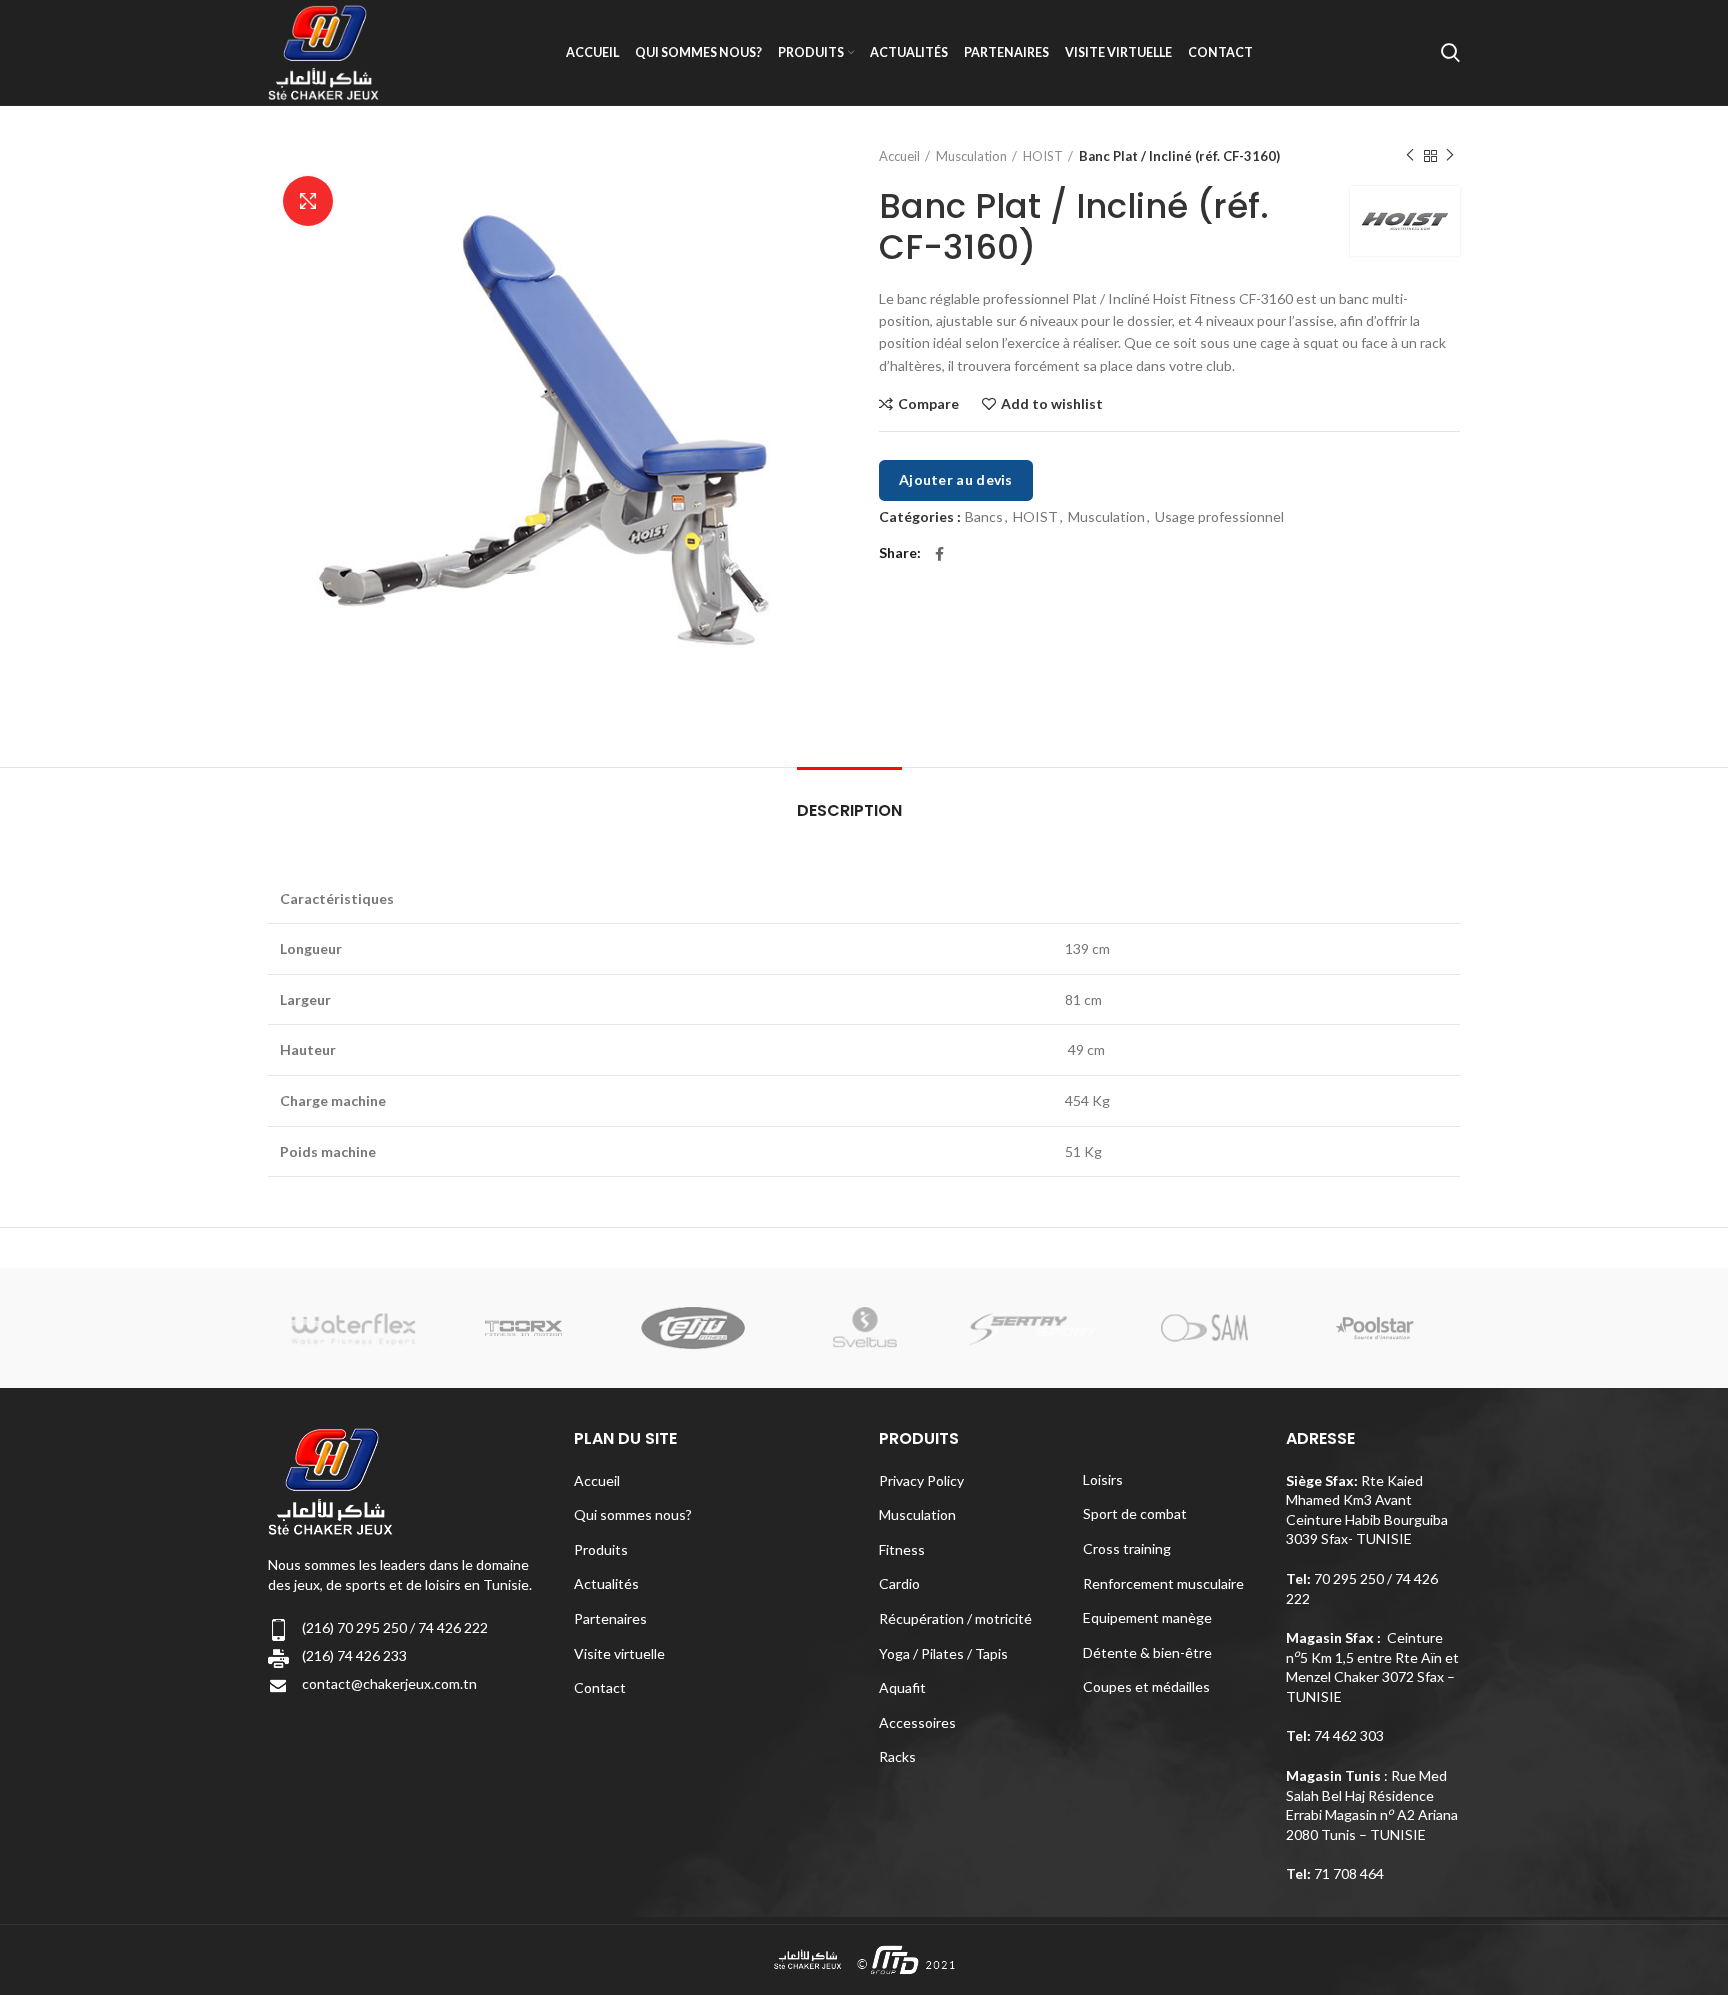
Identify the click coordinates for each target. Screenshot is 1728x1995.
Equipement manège (1147, 1617)
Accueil (899, 156)
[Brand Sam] (1204, 1328)
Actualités (606, 1583)
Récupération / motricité (955, 1618)
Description (849, 810)
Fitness (902, 1549)
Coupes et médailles (1146, 1686)
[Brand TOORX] (524, 1328)
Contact (600, 1687)
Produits (601, 1549)
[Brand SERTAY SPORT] (1034, 1328)
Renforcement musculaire (1163, 1583)
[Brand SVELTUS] (864, 1328)
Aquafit (902, 1687)
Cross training (1127, 1548)
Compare (928, 404)
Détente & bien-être (1147, 1652)
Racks (897, 1756)
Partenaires (610, 1618)
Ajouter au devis (956, 479)
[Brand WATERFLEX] (353, 1328)
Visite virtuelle (619, 1653)
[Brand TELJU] (694, 1328)
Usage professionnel (1219, 517)
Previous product (1410, 156)
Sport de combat (1135, 1513)
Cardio (899, 1583)
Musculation (971, 156)
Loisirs (1103, 1479)
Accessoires (917, 1722)
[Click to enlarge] (308, 201)
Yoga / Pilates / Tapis (943, 1653)
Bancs (984, 517)
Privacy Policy (921, 1480)
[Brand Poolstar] (1375, 1328)
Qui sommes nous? (633, 1514)
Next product (1450, 156)
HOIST (1043, 156)
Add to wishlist (1052, 404)
